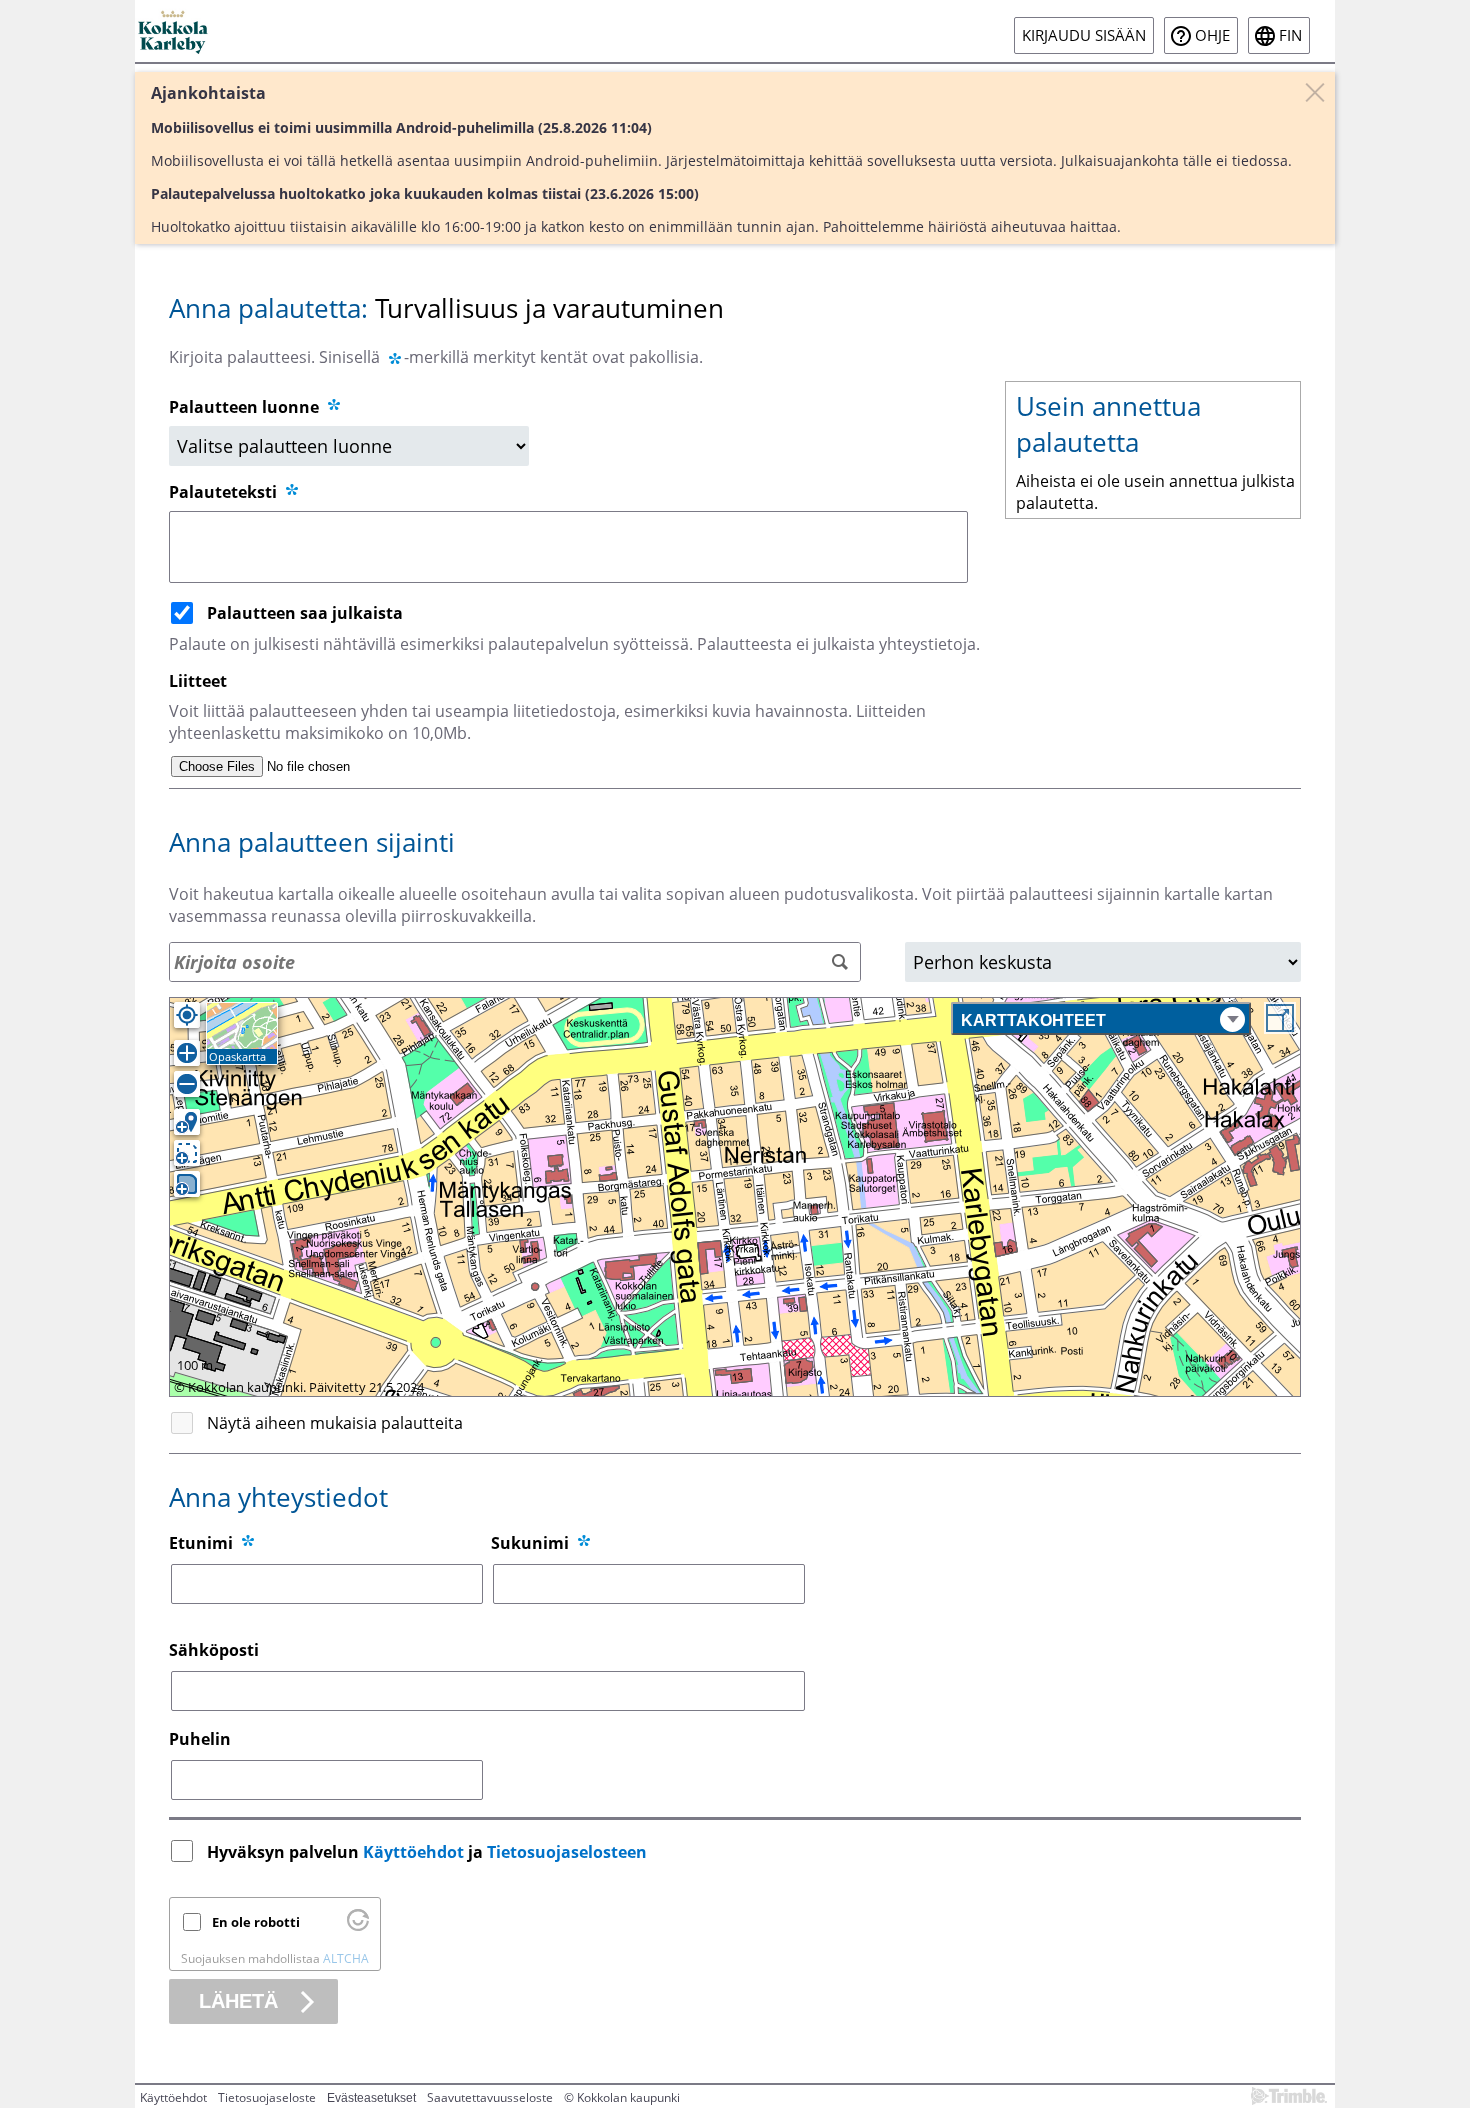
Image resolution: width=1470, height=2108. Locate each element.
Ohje (1212, 35)
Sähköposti (214, 1650)
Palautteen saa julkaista (305, 613)
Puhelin (200, 1739)
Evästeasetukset (371, 2098)
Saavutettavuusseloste (490, 2097)
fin (1290, 35)
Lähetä (238, 2001)
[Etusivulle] (174, 31)
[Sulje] (1315, 92)
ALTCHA (346, 1958)
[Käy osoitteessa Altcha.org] (358, 1926)
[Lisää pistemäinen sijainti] (187, 1122)
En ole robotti (256, 1922)
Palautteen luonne (246, 407)
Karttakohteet (1033, 1020)
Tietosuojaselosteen (567, 1852)
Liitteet (198, 681)
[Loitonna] (187, 1084)
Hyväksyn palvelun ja (427, 1852)
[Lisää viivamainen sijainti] (187, 1153)
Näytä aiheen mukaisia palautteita (335, 1423)
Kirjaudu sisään (1084, 35)
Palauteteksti (225, 492)
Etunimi (201, 1543)
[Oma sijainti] (187, 1015)
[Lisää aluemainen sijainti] (187, 1184)
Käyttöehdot (413, 1852)
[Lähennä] (187, 1053)
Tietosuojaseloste (267, 2097)
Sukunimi (530, 1543)
